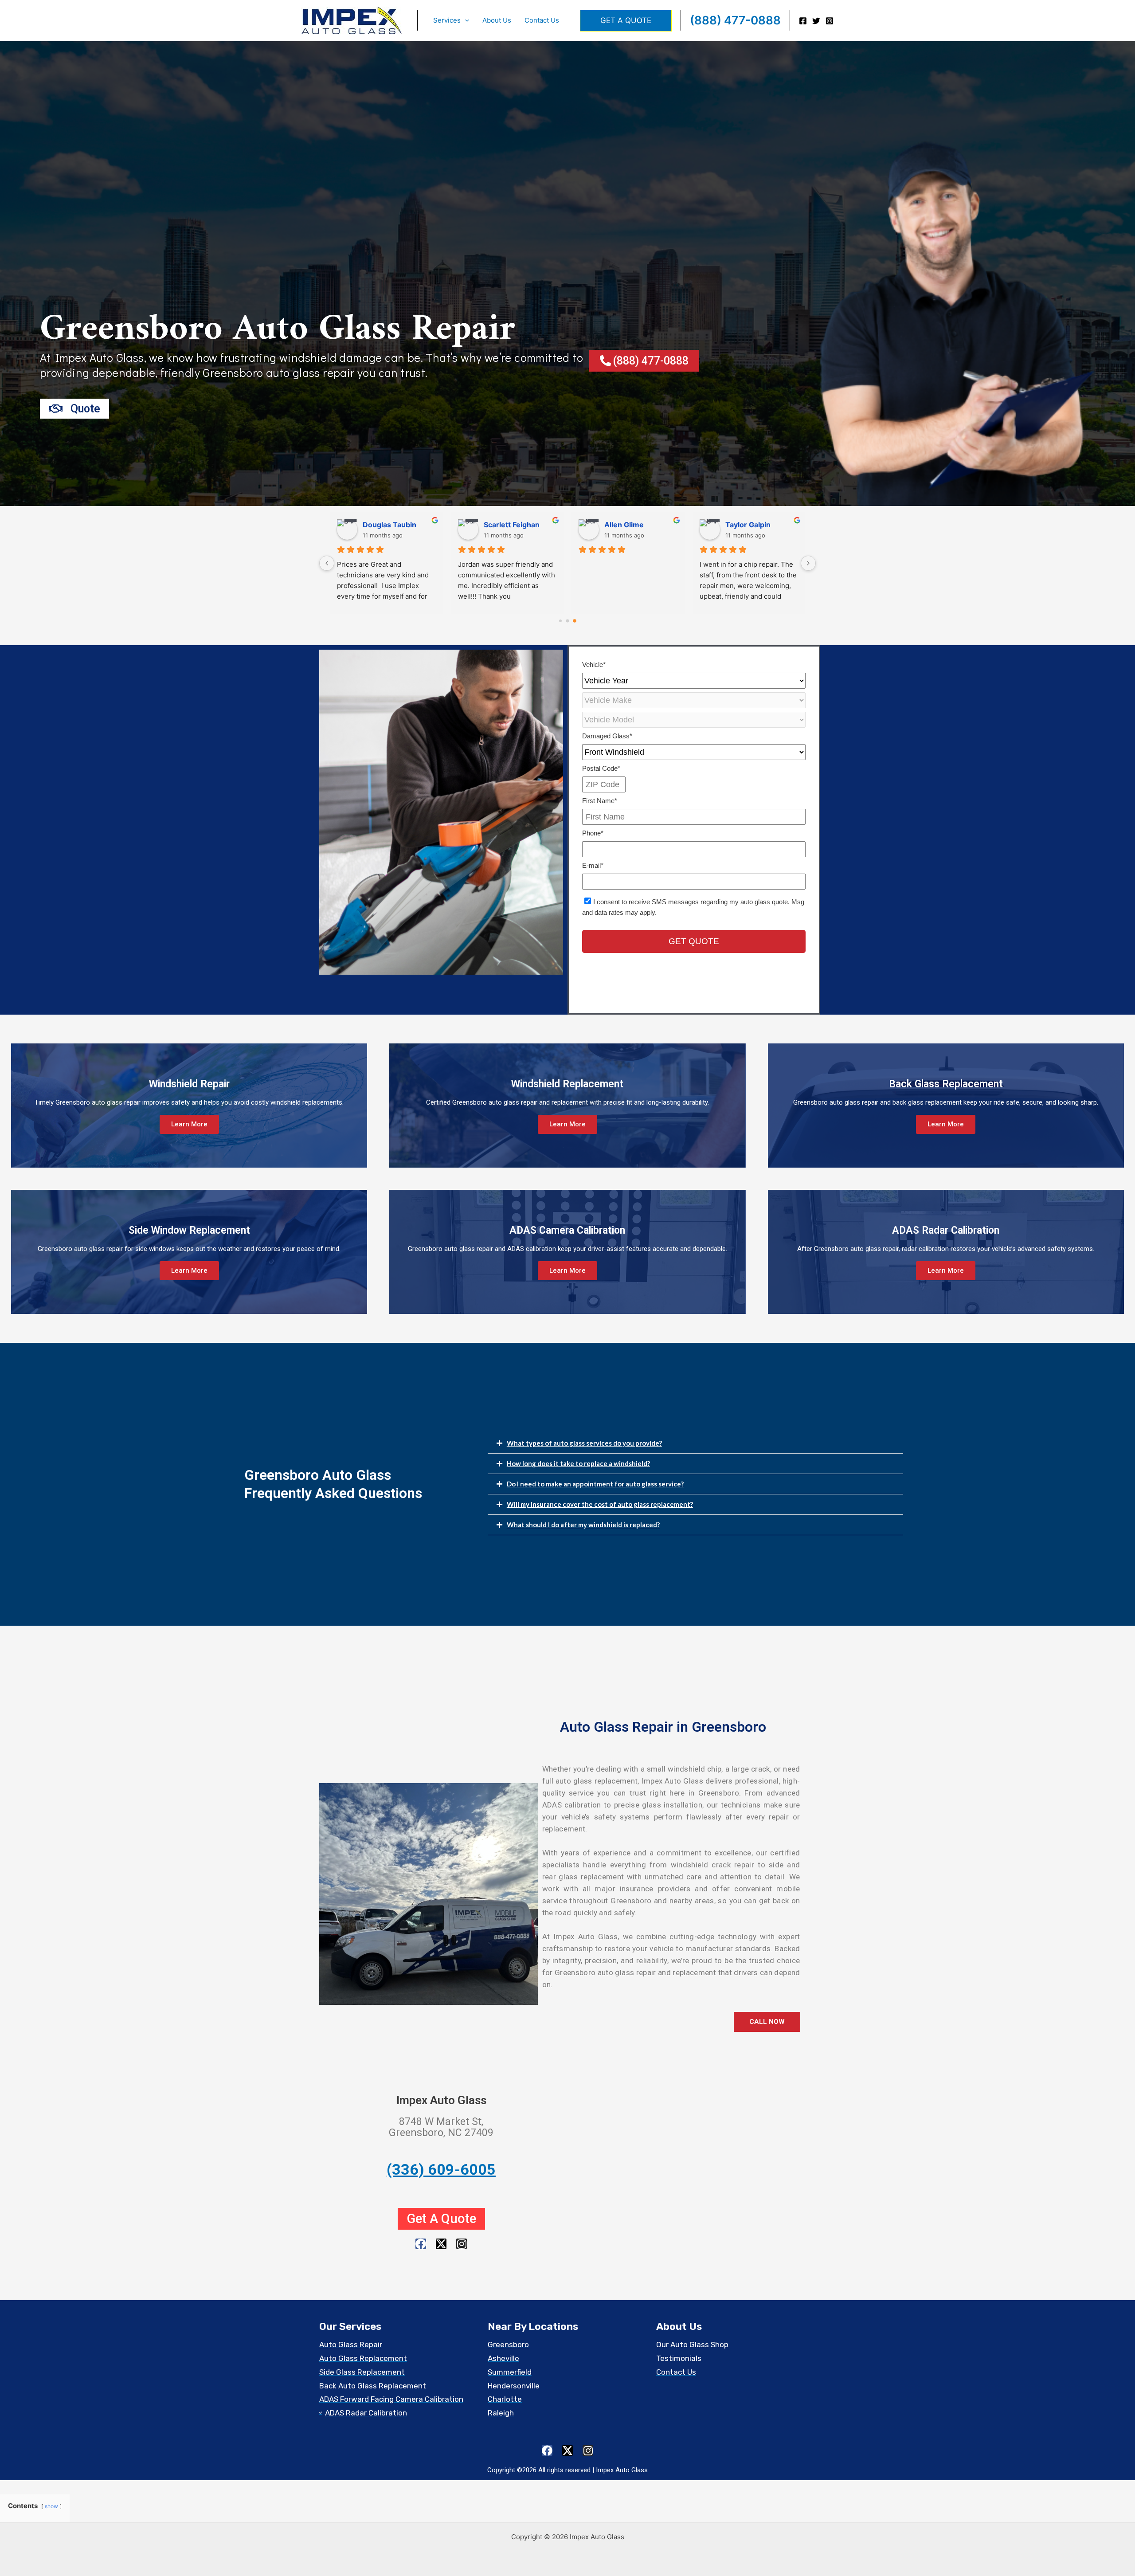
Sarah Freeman (389, 525)
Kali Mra (618, 525)
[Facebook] (803, 21)
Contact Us (542, 20)
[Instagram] (830, 21)
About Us (497, 20)
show (51, 2506)
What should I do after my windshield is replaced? (583, 1525)
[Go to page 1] (568, 621)
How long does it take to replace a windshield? (578, 1463)
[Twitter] (816, 21)
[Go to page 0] (560, 621)
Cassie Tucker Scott (760, 525)
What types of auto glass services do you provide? (584, 1443)
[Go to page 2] (575, 621)
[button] (465, 20)
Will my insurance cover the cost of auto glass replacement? (600, 1504)
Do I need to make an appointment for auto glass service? (595, 1484)
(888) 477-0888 (735, 20)
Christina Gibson (513, 525)
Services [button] (447, 20)
